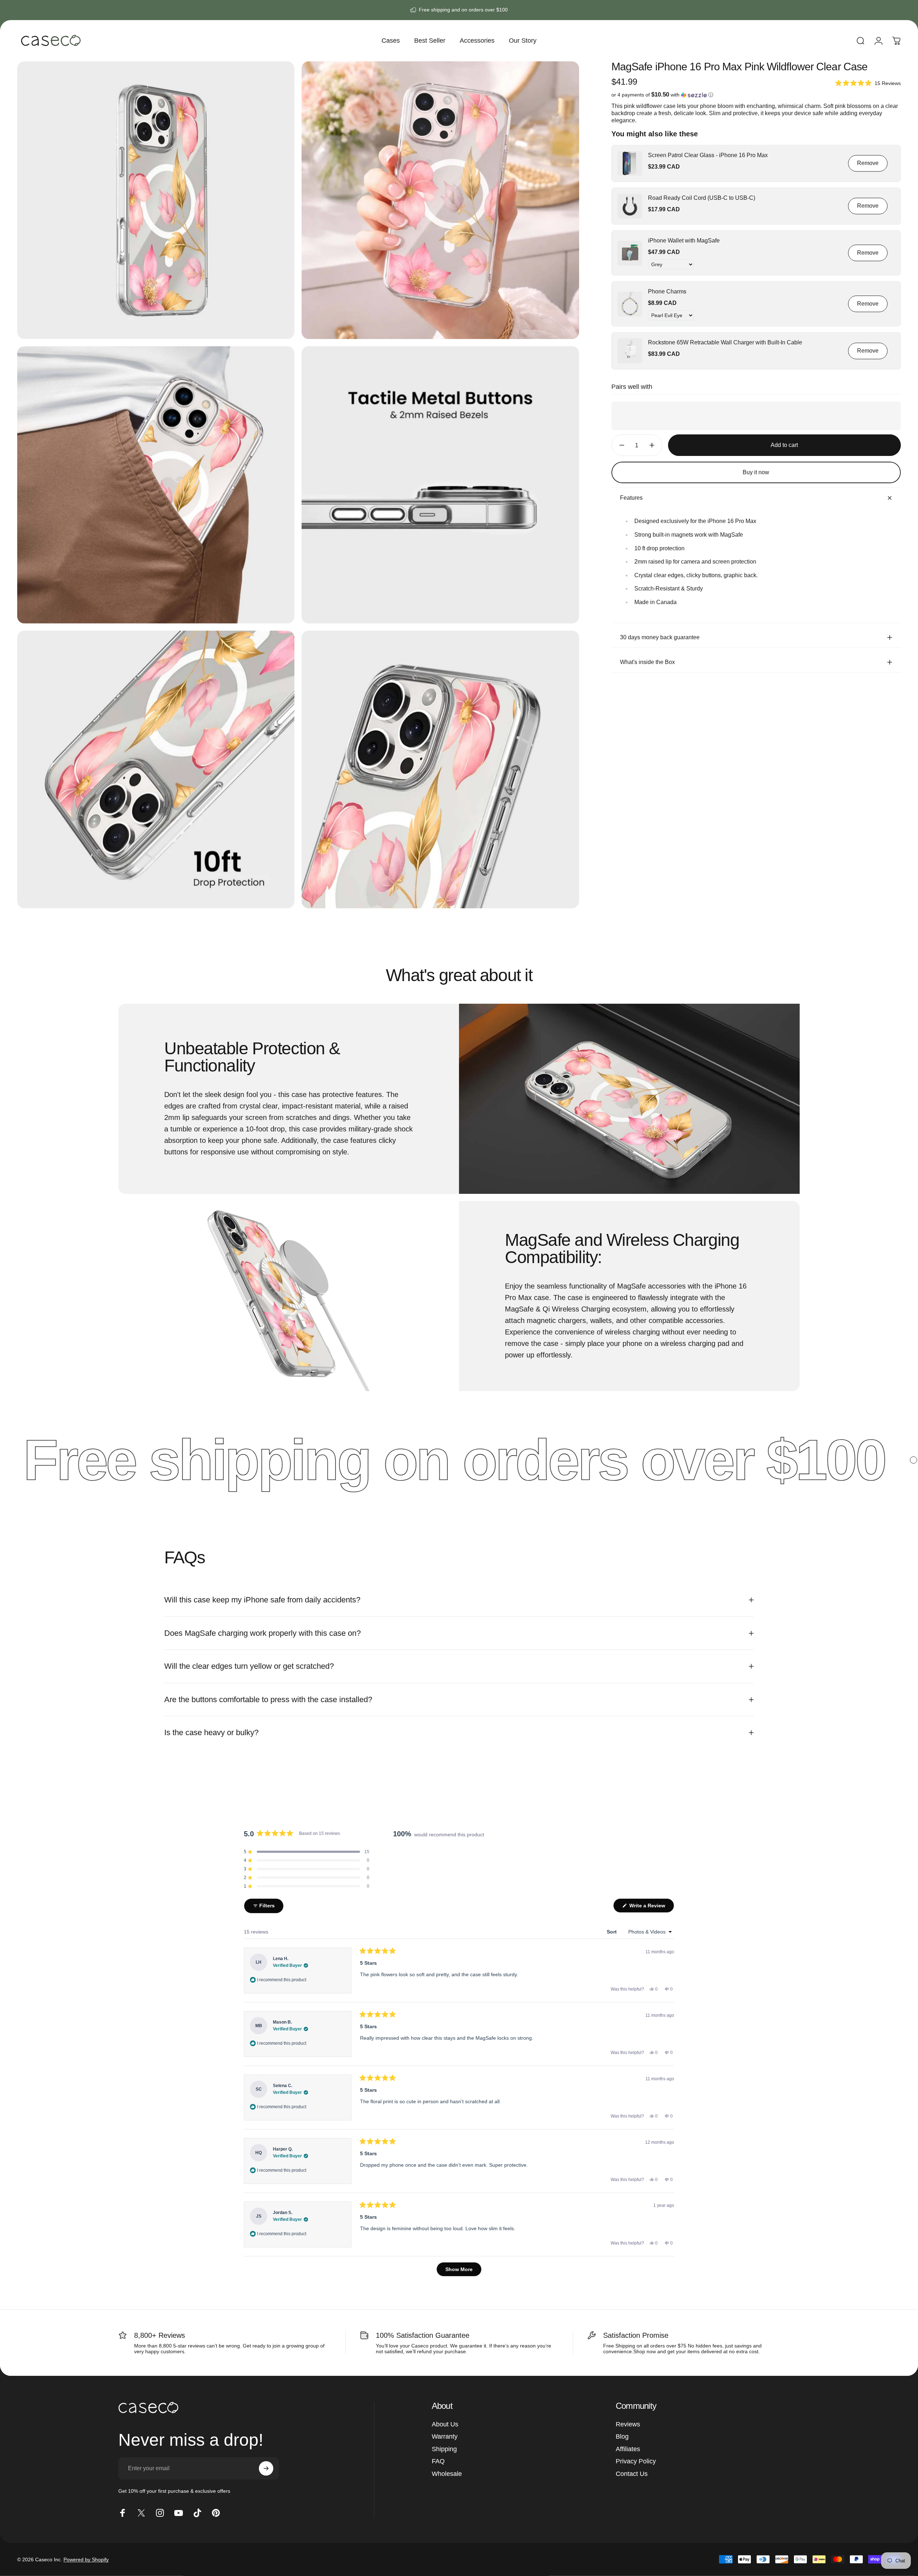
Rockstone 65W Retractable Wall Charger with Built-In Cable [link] (725, 342)
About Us (445, 2424)
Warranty (445, 2436)
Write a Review (651, 1908)
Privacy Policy (636, 2461)
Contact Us (632, 2474)
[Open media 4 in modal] (440, 485)
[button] (868, 83)
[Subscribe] (266, 2468)
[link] (630, 163)
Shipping (444, 2449)
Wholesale (447, 2474)
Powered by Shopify (86, 2559)
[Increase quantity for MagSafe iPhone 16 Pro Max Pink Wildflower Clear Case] (654, 445)
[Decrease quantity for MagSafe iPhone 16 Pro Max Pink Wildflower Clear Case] (620, 445)
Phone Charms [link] (667, 291)
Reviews (628, 2424)
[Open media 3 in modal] (156, 485)
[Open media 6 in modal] (440, 769)
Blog (622, 2436)
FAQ (438, 2461)
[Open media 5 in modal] (156, 769)
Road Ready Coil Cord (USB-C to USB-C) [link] (702, 198)
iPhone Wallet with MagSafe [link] (684, 241)
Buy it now (756, 472)
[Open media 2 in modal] (440, 200)
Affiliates (628, 2449)
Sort (612, 1932)
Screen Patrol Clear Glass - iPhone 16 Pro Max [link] (708, 155)
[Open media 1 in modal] (156, 200)
